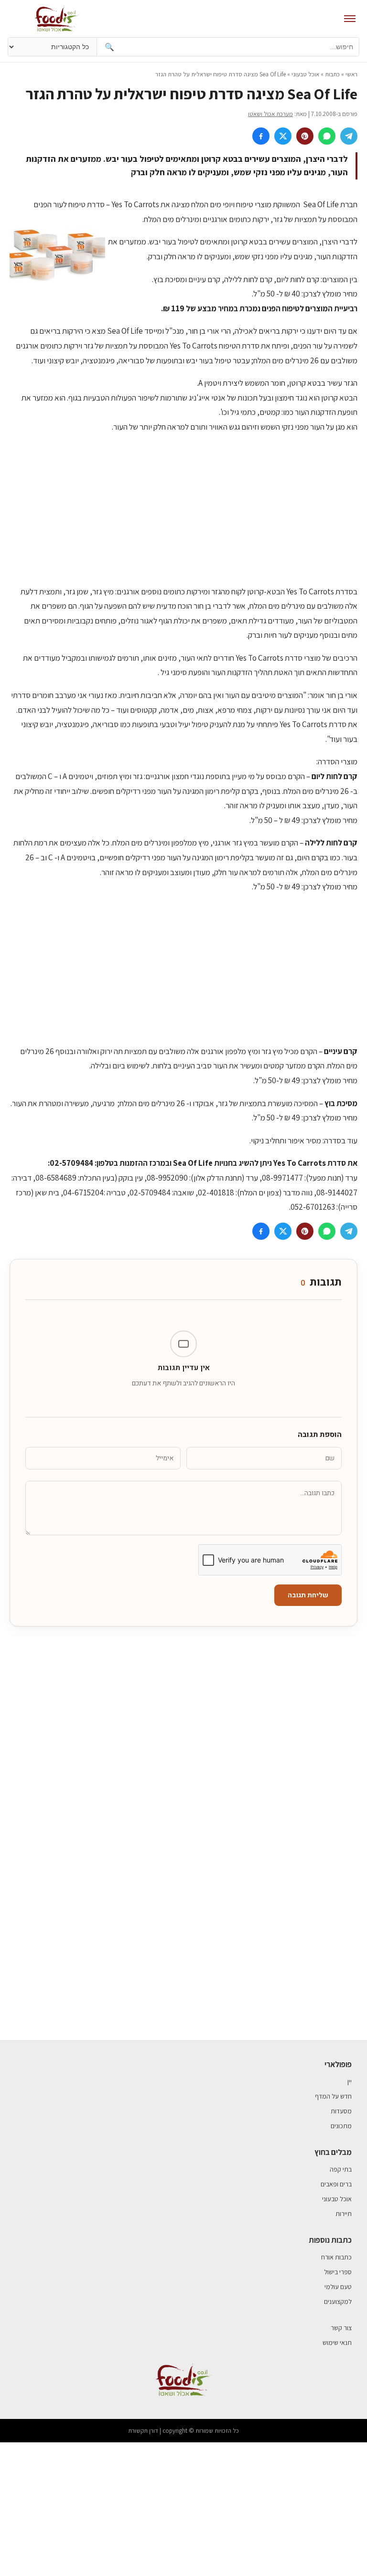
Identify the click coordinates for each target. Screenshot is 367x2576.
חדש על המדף (333, 2096)
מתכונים (341, 2126)
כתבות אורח (336, 2257)
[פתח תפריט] (350, 19)
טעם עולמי (338, 2287)
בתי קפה (341, 2169)
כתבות (332, 74)
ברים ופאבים (336, 2184)
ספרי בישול (338, 2272)
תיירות (344, 2214)
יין (350, 2081)
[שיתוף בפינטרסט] (305, 136)
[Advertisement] (183, 509)
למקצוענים (338, 2302)
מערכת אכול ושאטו (270, 114)
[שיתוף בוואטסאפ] (327, 136)
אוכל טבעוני (305, 74)
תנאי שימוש (337, 2343)
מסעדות (341, 2111)
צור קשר (341, 2328)
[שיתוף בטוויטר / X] (283, 136)
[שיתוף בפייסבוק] (261, 136)
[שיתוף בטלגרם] (349, 136)
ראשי (351, 74)
